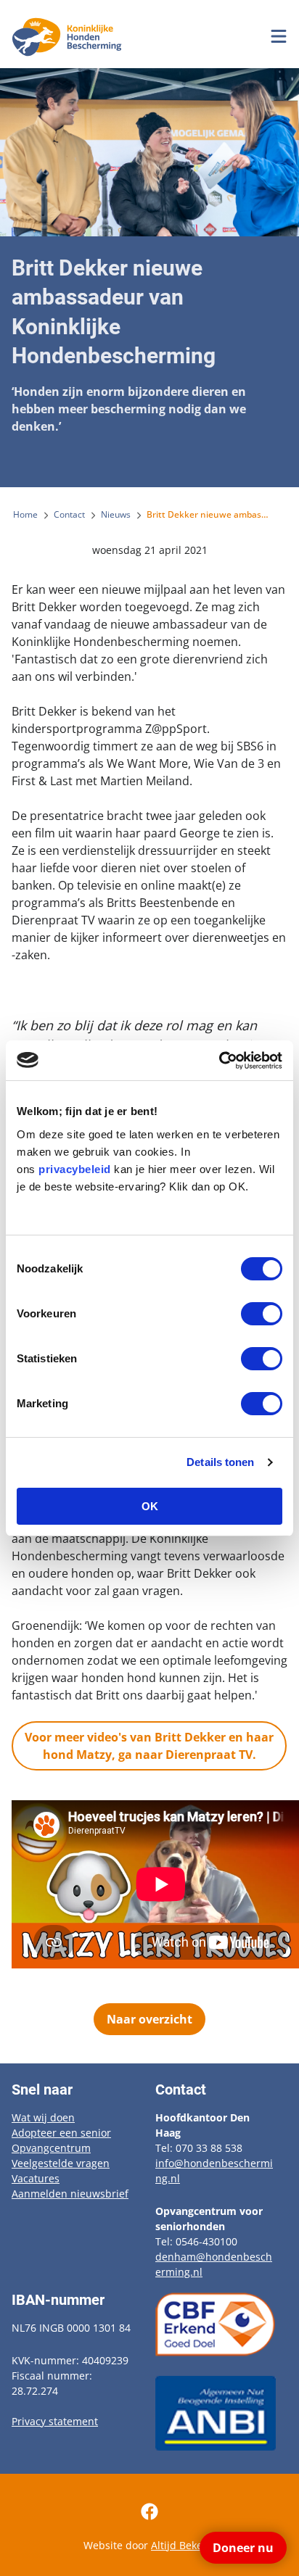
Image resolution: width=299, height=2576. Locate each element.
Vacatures (36, 2178)
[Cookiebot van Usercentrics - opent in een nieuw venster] (219, 1061)
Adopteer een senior (61, 2133)
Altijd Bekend (183, 2545)
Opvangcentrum (51, 2148)
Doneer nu (243, 2548)
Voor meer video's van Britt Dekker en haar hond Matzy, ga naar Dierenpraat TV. (149, 1746)
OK (150, 1506)
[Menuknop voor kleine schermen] (279, 36)
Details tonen (220, 1462)
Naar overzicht (149, 2019)
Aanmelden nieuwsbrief (70, 2194)
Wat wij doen (43, 2117)
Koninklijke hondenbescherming (70, 37)
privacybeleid (75, 1169)
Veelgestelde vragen (61, 2163)
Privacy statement (55, 2421)
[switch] (262, 1314)
